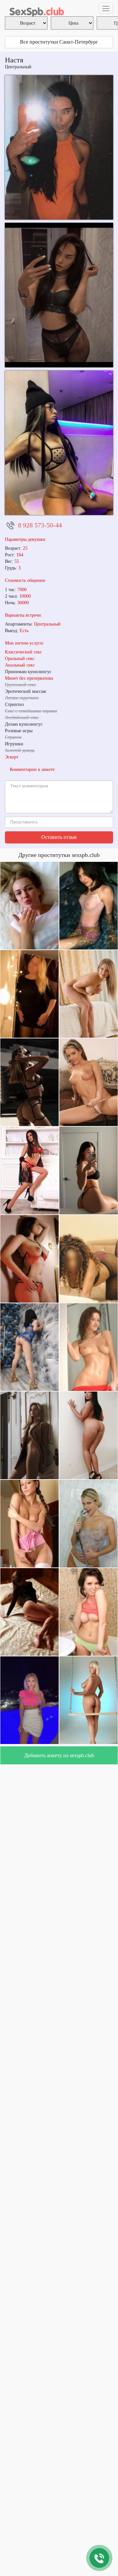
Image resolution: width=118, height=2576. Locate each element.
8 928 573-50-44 (40, 525)
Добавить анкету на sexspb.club (59, 1755)
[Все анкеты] (36, 8)
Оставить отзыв (59, 837)
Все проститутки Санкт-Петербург (59, 42)
